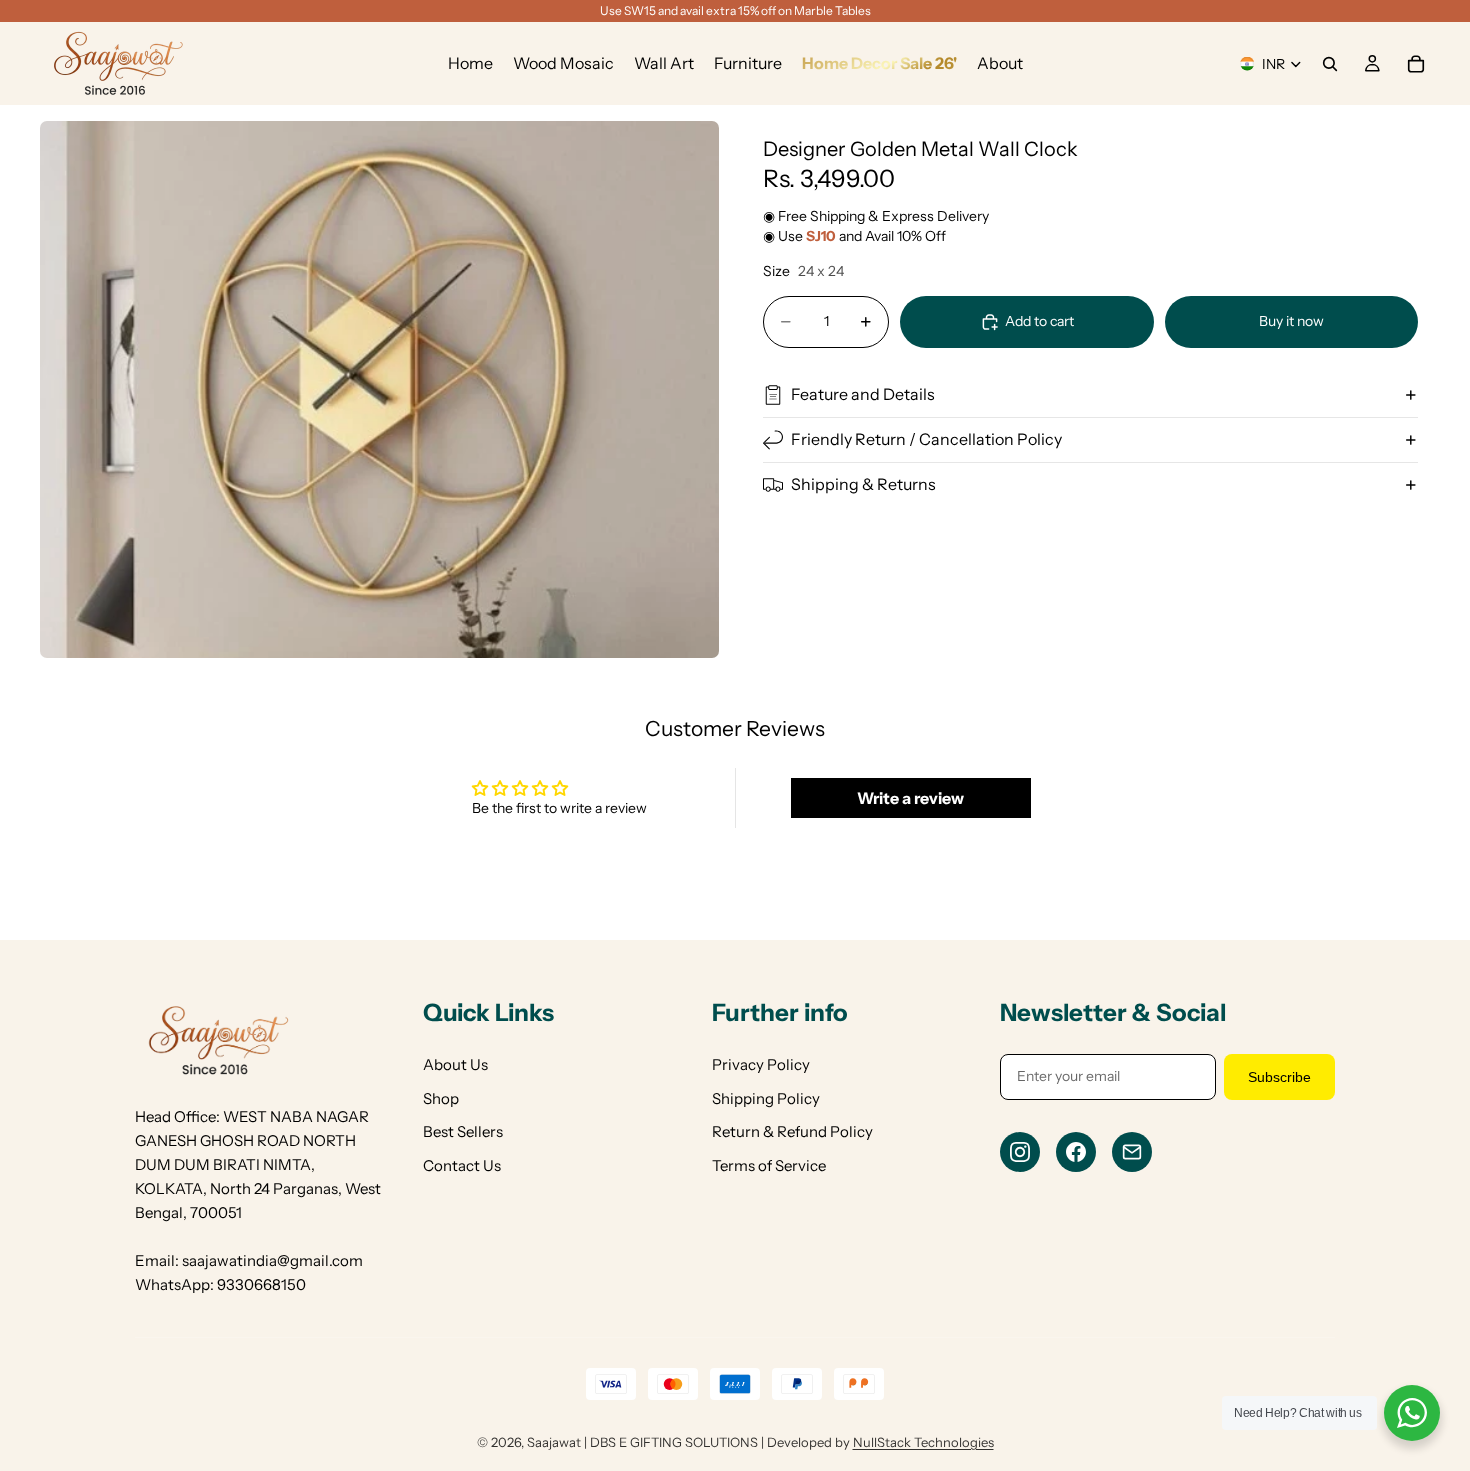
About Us (455, 1064)
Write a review (910, 798)
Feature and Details (863, 394)
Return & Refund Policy (792, 1131)
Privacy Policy (761, 1064)
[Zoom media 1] (379, 389)
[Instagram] (1020, 1152)
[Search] (1330, 64)
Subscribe (1279, 1077)
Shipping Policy (766, 1098)
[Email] (1132, 1152)
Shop (441, 1098)
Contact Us (462, 1165)
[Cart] (1416, 64)
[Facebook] (1076, 1152)
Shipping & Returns (863, 484)
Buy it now (1291, 321)
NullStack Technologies (923, 1442)
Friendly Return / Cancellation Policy (926, 439)
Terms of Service (769, 1165)
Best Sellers (463, 1131)
